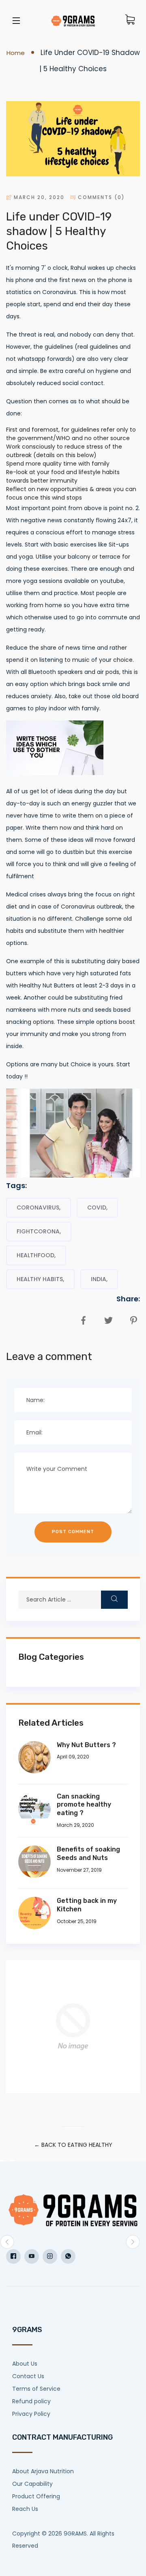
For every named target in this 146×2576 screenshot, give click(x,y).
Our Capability (32, 2484)
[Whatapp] (68, 2256)
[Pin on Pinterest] (133, 1318)
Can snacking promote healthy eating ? (84, 1805)
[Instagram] (50, 2256)
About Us (25, 2364)
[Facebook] (13, 2256)
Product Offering (36, 2496)
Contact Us (28, 2376)
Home (16, 53)
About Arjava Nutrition (43, 2471)
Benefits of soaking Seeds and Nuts (88, 1854)
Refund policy (31, 2401)
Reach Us (25, 2509)
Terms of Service (36, 2389)
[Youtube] (32, 2256)
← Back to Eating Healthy (73, 2145)
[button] (7, 2242)
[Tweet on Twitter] (107, 1318)
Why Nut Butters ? (86, 1745)
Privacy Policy (31, 2414)
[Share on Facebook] (82, 1318)
